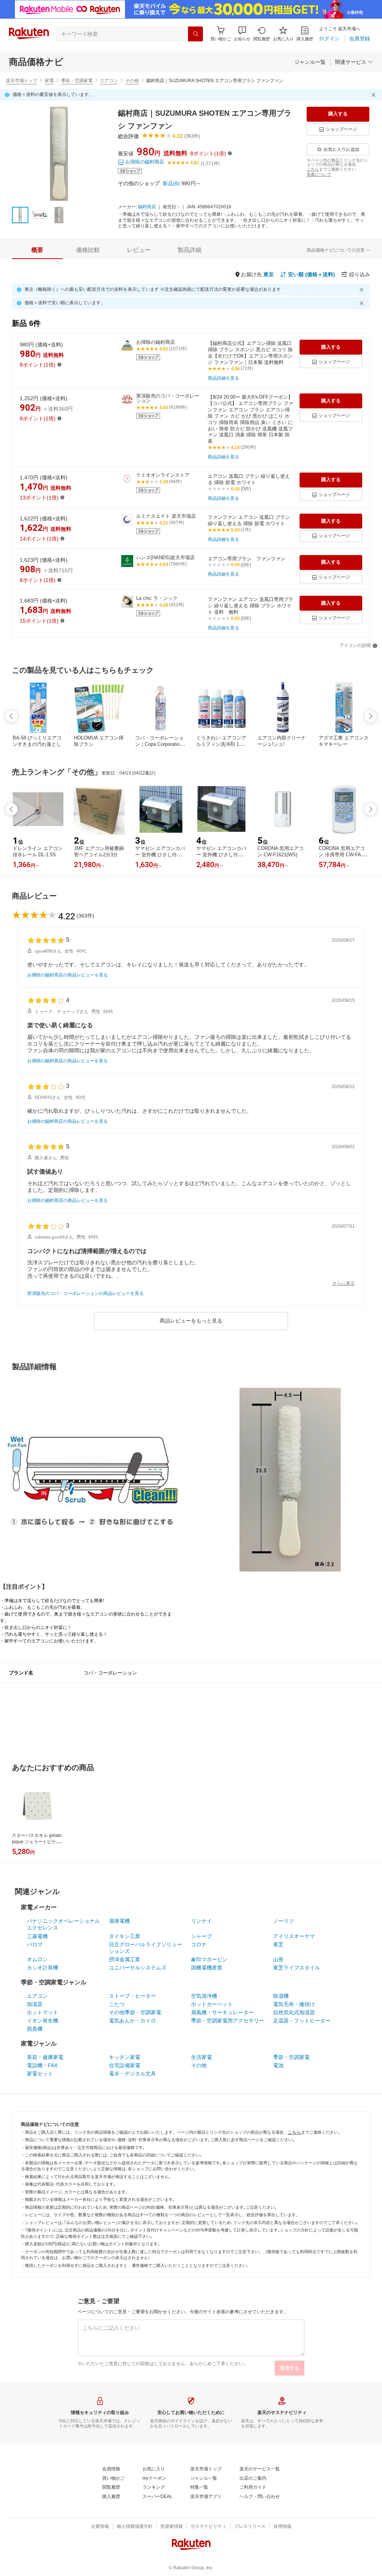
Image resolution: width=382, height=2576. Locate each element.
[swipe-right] (370, 716)
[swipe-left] (12, 716)
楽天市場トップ (22, 81)
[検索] (195, 34)
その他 (132, 81)
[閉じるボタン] (375, 95)
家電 (49, 81)
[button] (242, 34)
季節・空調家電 (77, 81)
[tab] (37, 250)
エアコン (109, 81)
